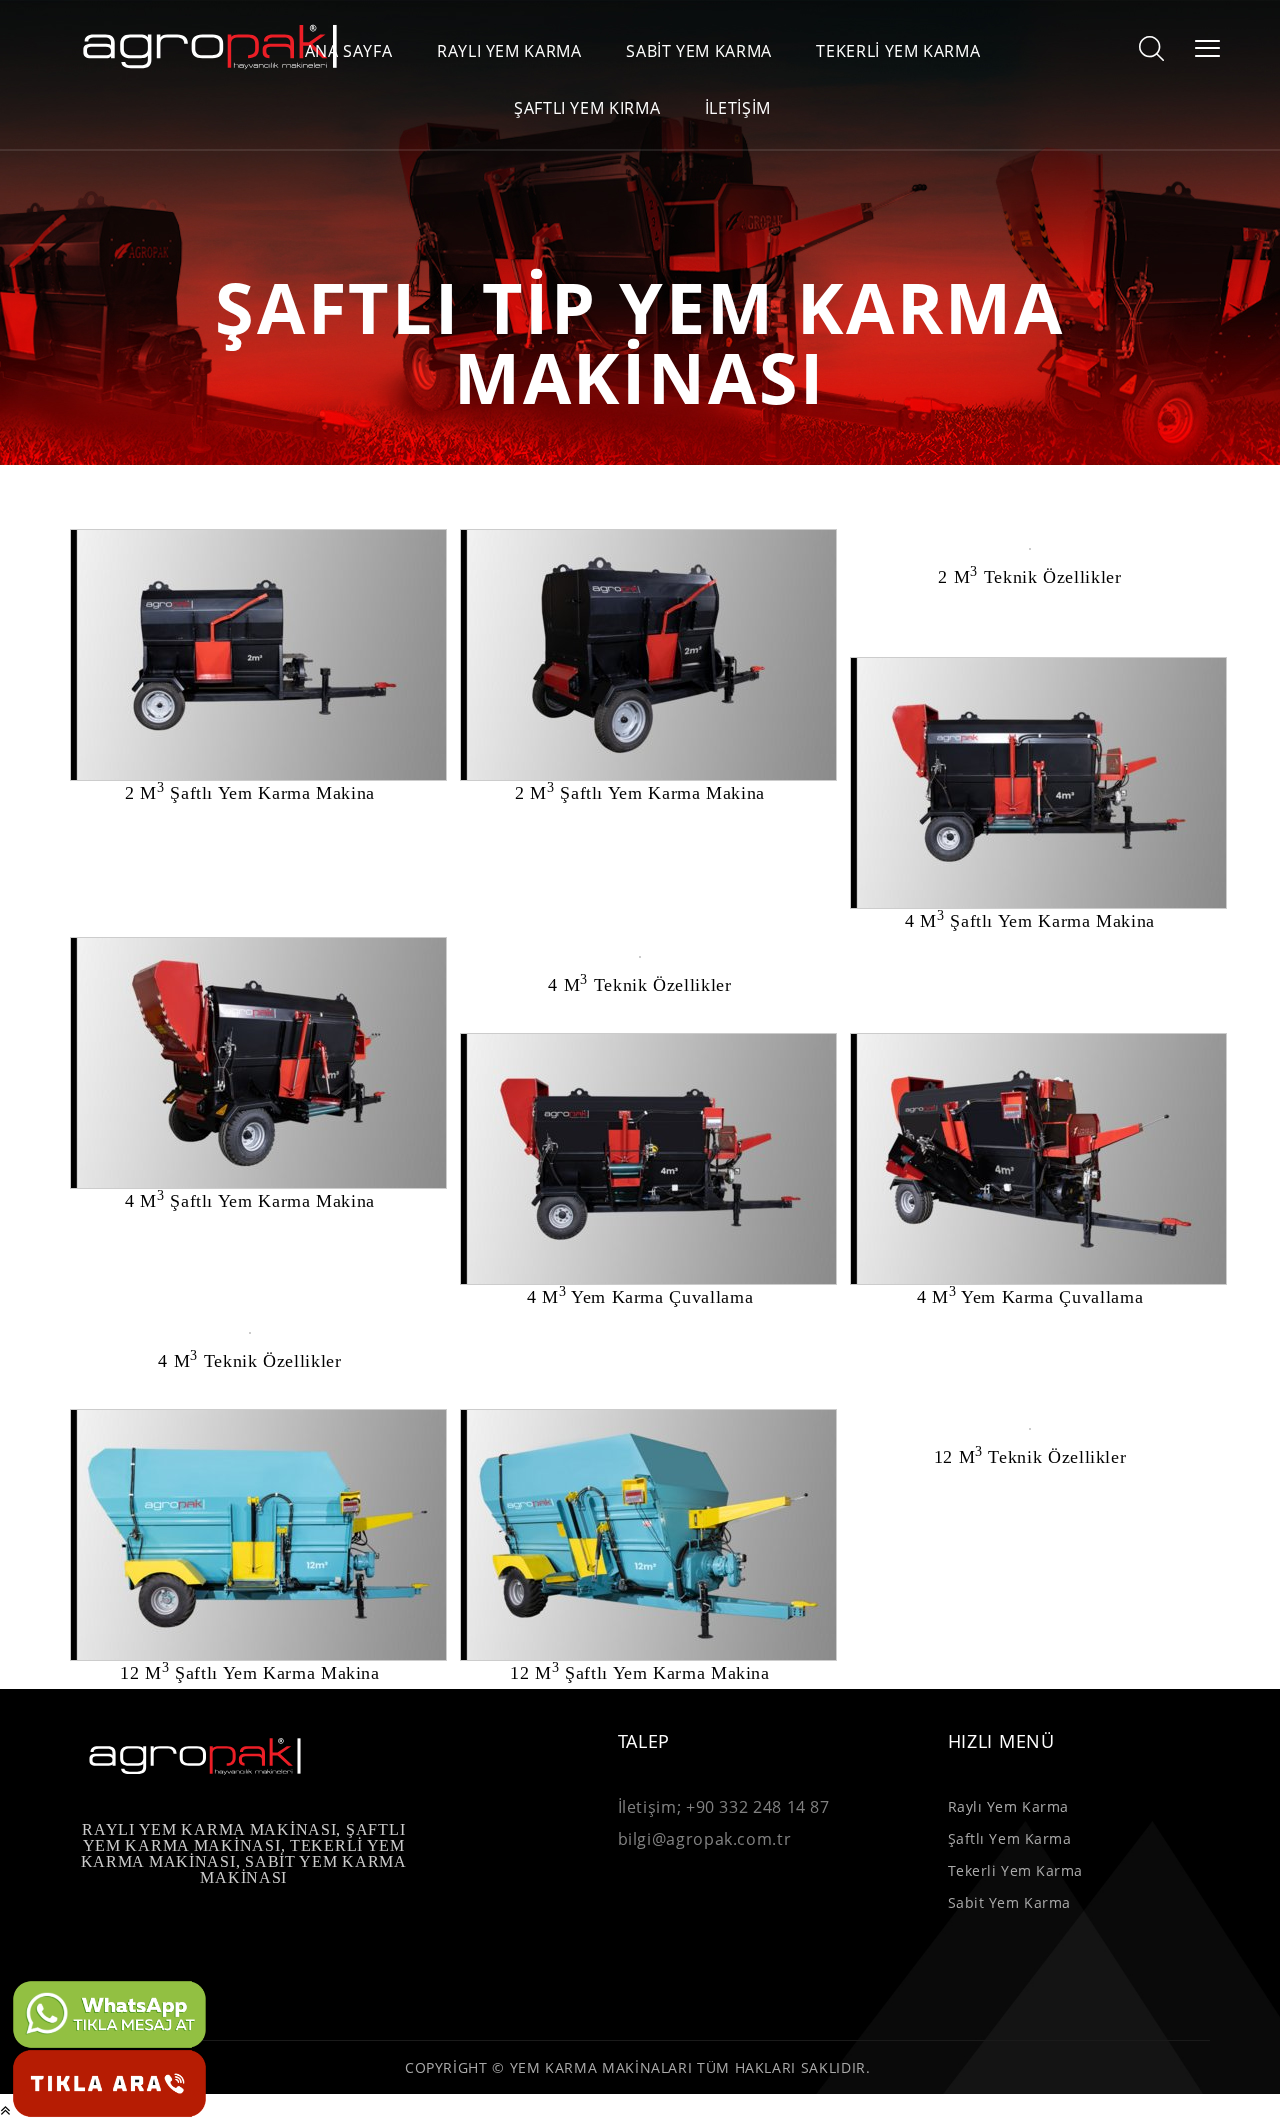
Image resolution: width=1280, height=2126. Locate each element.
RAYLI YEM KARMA (509, 51)
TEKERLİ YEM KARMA (898, 51)
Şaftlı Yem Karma (1010, 1838)
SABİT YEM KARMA (699, 51)
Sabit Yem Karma (1009, 1902)
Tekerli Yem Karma (1016, 1870)
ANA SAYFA (349, 51)
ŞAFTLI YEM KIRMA (587, 108)
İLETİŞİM (738, 108)
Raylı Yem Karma (1008, 1806)
